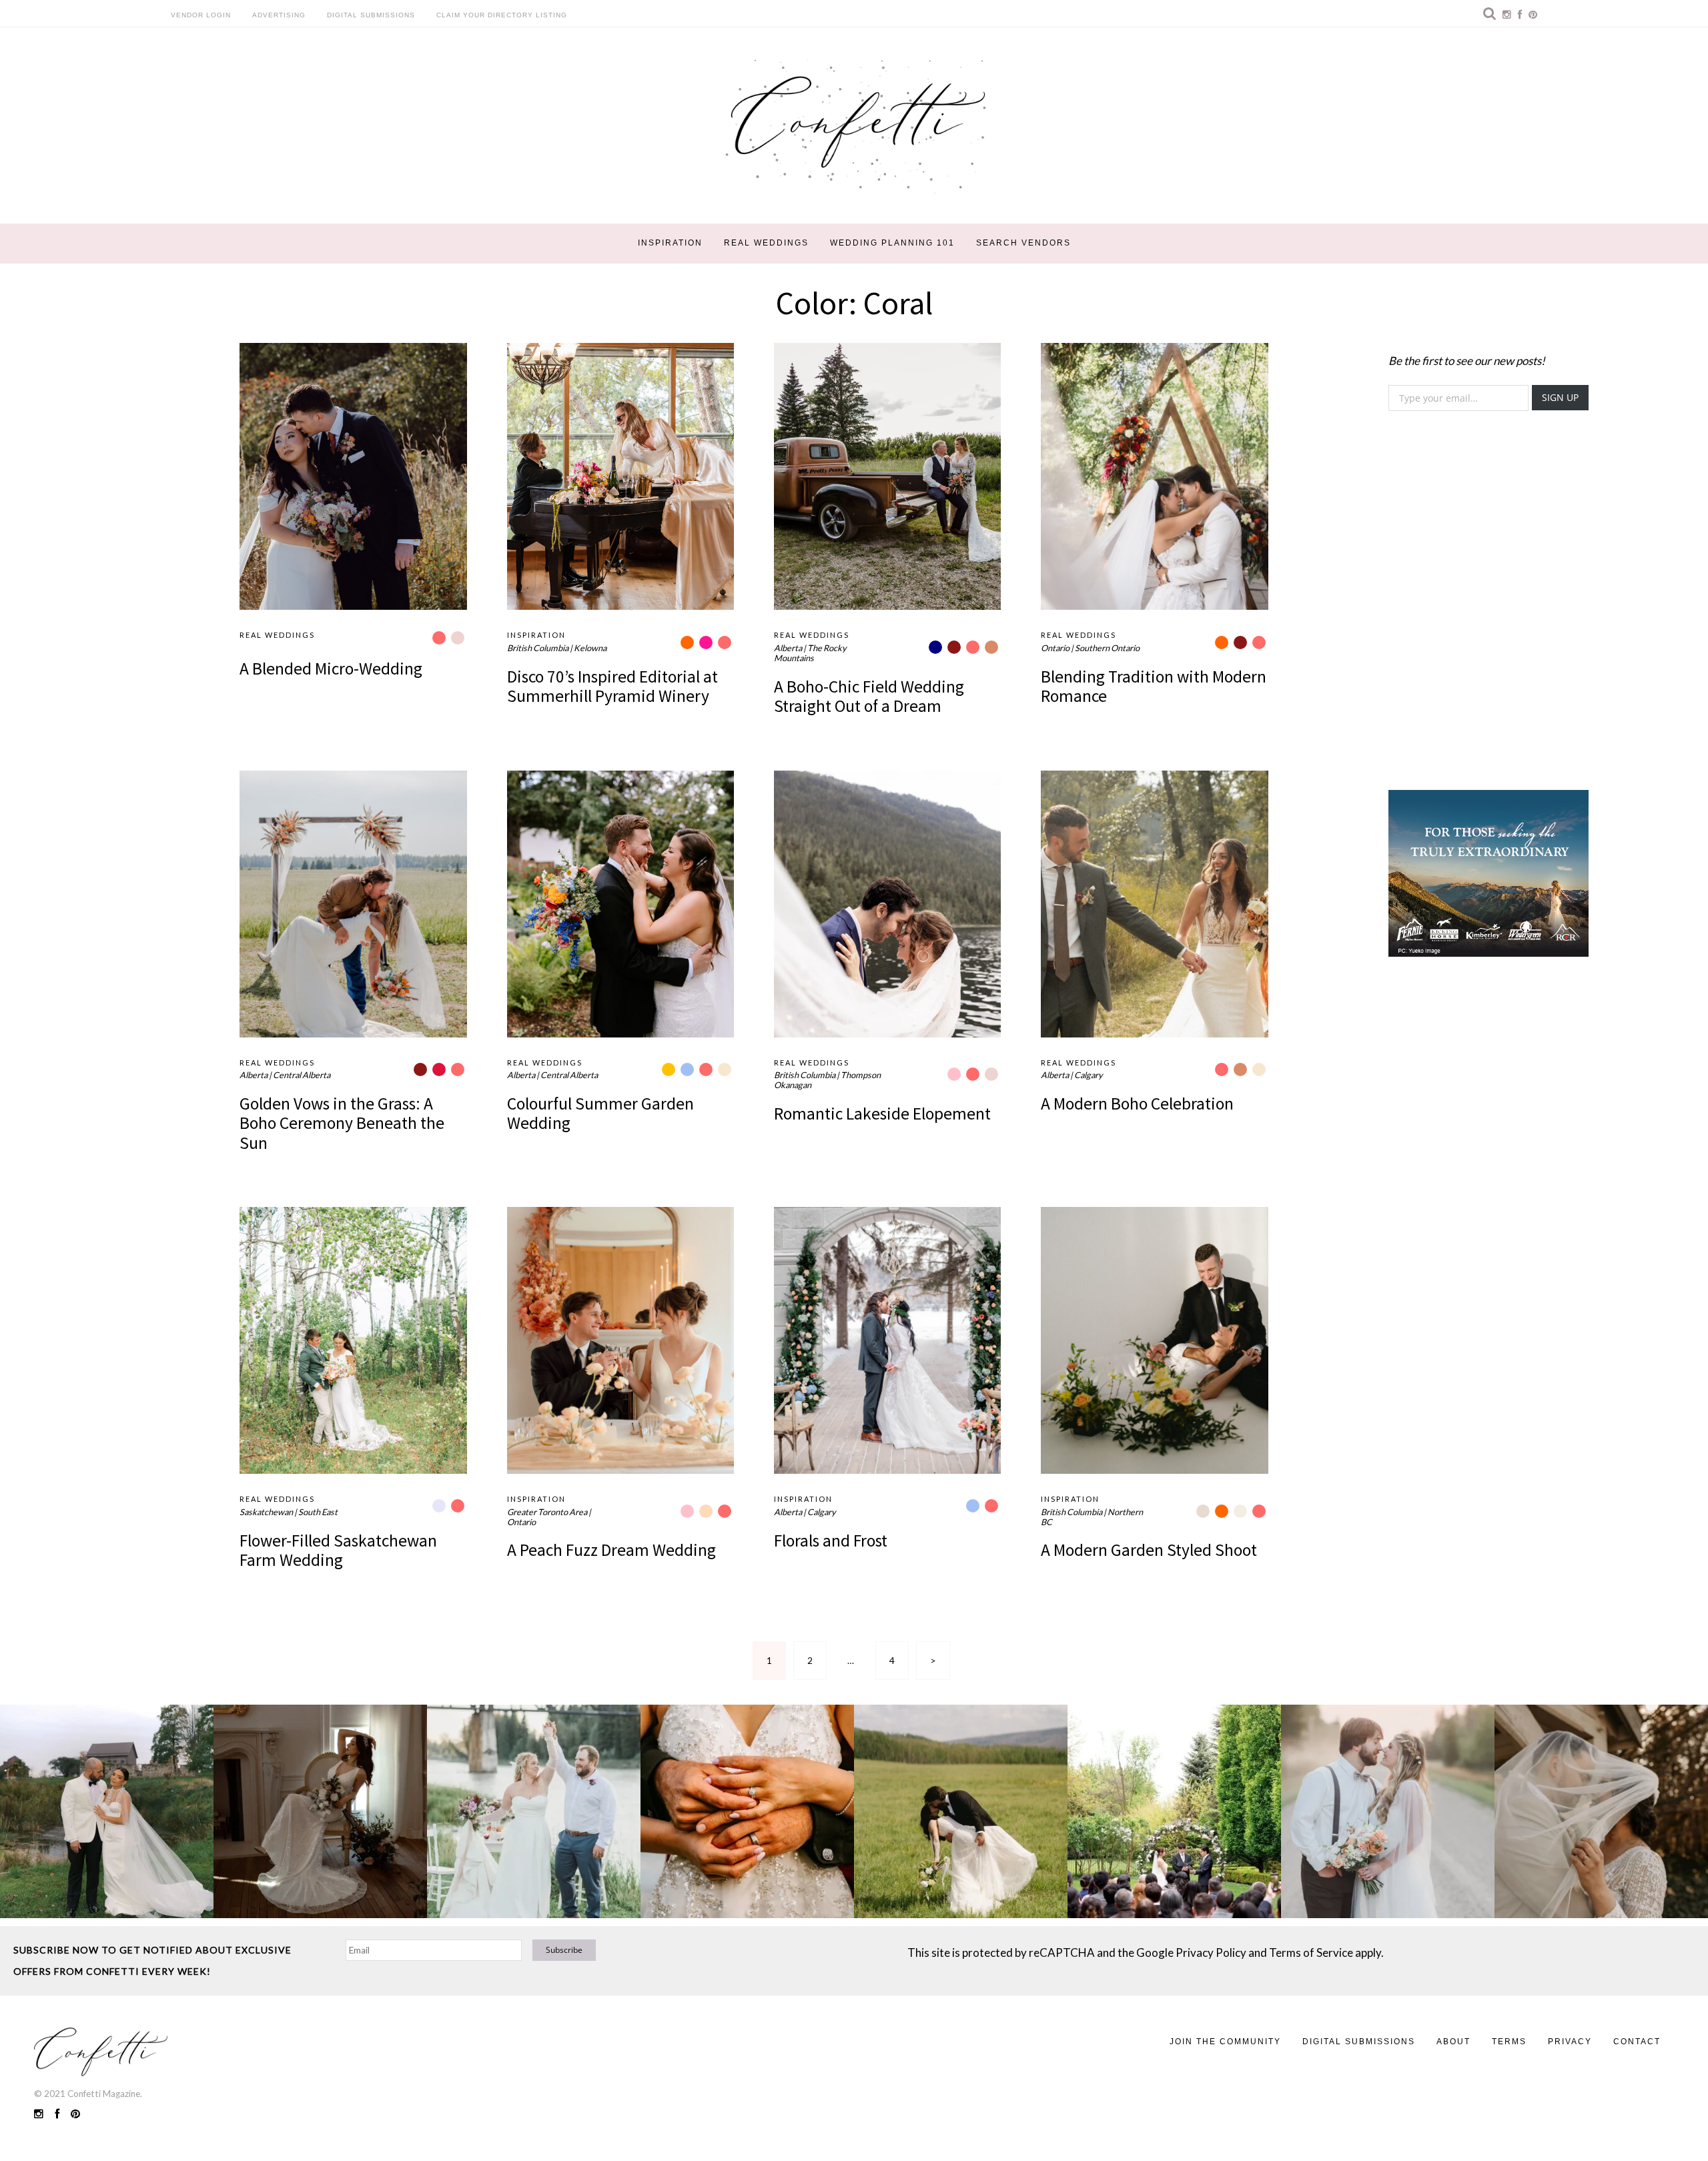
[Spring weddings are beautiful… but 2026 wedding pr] (961, 1811)
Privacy (1570, 2042)
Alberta (788, 648)
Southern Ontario (1107, 648)
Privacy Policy (1211, 1953)
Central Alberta (302, 1075)
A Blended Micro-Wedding (331, 669)
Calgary (1089, 1075)
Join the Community (1225, 2042)
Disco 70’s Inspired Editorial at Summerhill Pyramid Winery (612, 686)
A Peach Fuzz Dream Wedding (611, 1550)
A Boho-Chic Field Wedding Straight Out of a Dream (869, 696)
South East (318, 1512)
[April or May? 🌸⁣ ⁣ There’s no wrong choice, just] (1174, 1811)
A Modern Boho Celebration (1137, 1104)
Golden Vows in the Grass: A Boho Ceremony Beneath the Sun (342, 1123)
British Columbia (538, 648)
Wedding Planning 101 (892, 243)
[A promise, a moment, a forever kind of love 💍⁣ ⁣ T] (747, 1811)
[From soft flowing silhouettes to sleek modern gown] (320, 1811)
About (1453, 2042)
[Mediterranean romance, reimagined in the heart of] (107, 1811)
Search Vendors (1023, 243)
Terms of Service (1311, 1953)
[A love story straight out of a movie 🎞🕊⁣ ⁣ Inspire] (1388, 1811)
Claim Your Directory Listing (502, 15)
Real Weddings (766, 243)
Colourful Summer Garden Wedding (600, 1113)
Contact (1637, 2042)
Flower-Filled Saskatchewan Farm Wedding (338, 1550)
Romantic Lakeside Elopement (882, 1114)
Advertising (279, 15)
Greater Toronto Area (547, 1512)
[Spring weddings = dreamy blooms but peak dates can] (1601, 1811)
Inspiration (670, 243)
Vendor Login (201, 15)
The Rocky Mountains (810, 653)
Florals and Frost (831, 1541)
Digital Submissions (371, 15)
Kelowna (590, 648)
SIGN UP (1560, 397)
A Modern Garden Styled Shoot (1149, 1550)
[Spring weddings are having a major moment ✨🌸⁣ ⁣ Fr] (534, 1811)
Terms (1509, 2042)
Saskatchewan (266, 1512)
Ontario (1055, 648)
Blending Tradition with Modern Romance (1154, 686)
